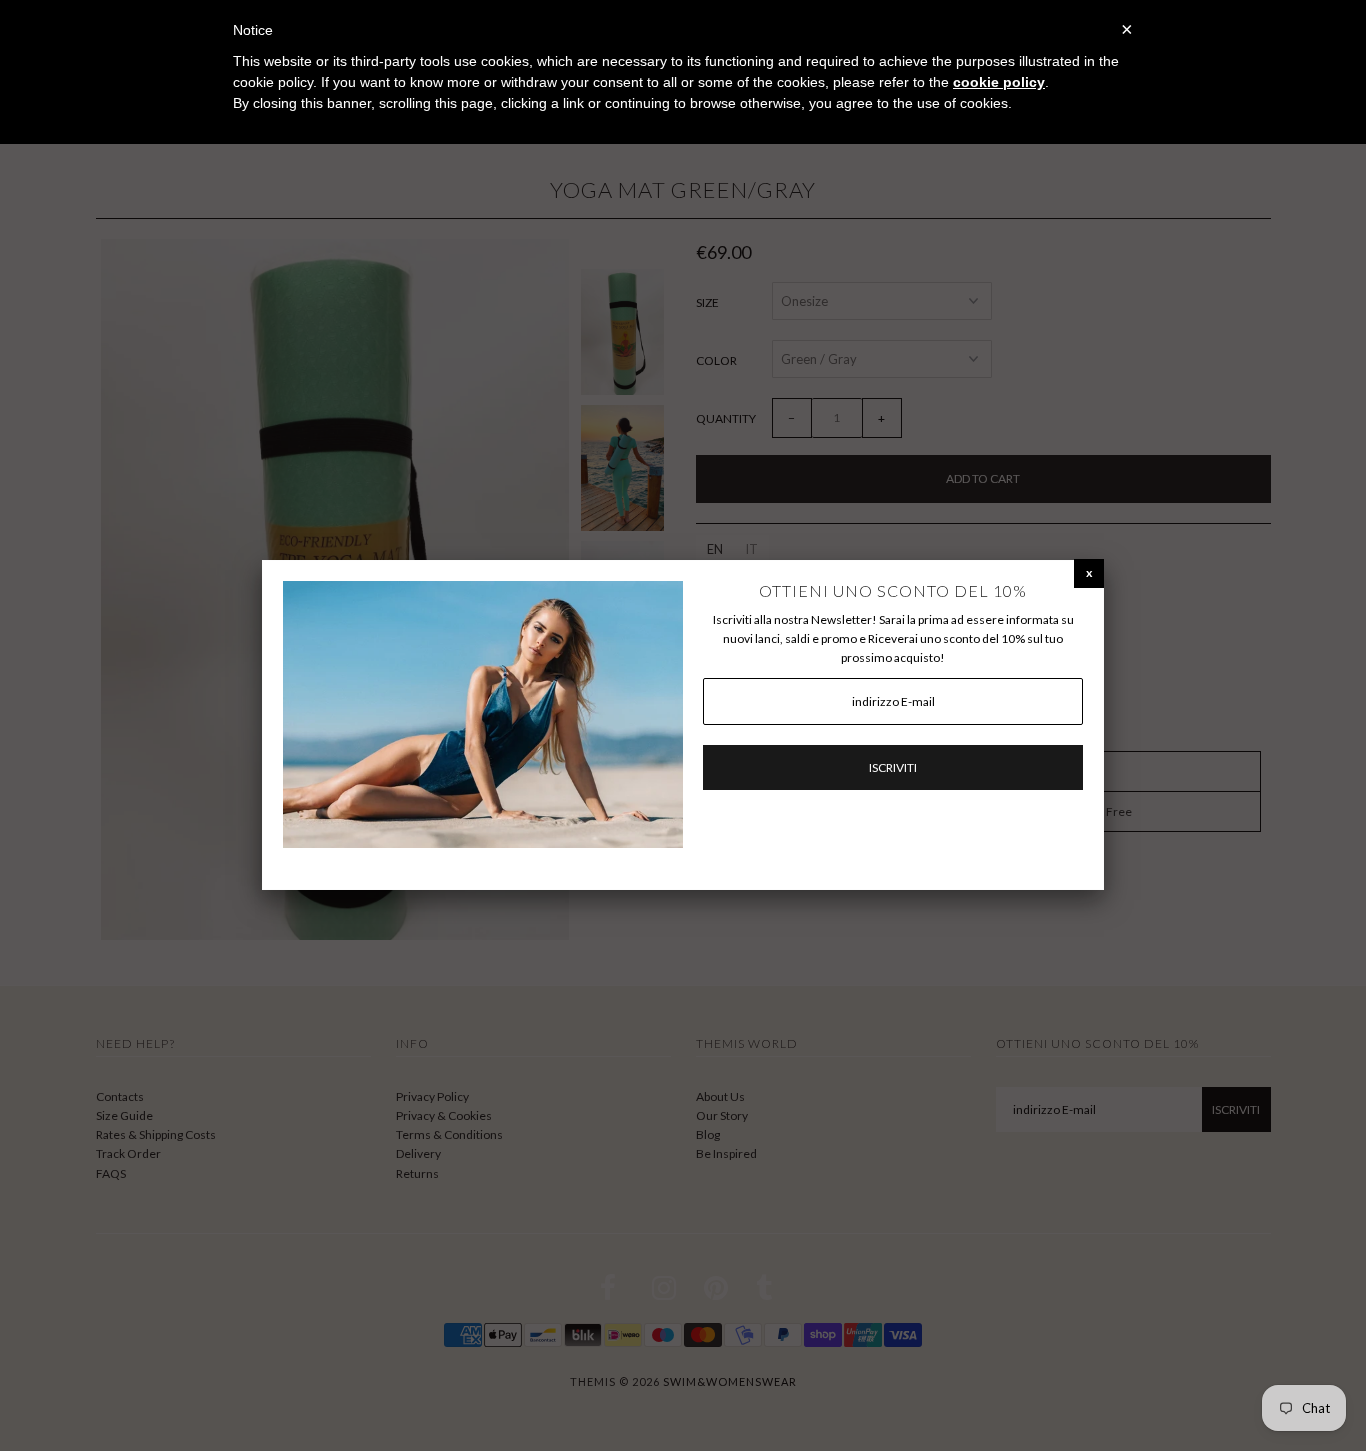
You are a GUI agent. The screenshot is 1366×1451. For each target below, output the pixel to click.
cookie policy (999, 82)
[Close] (1089, 572)
